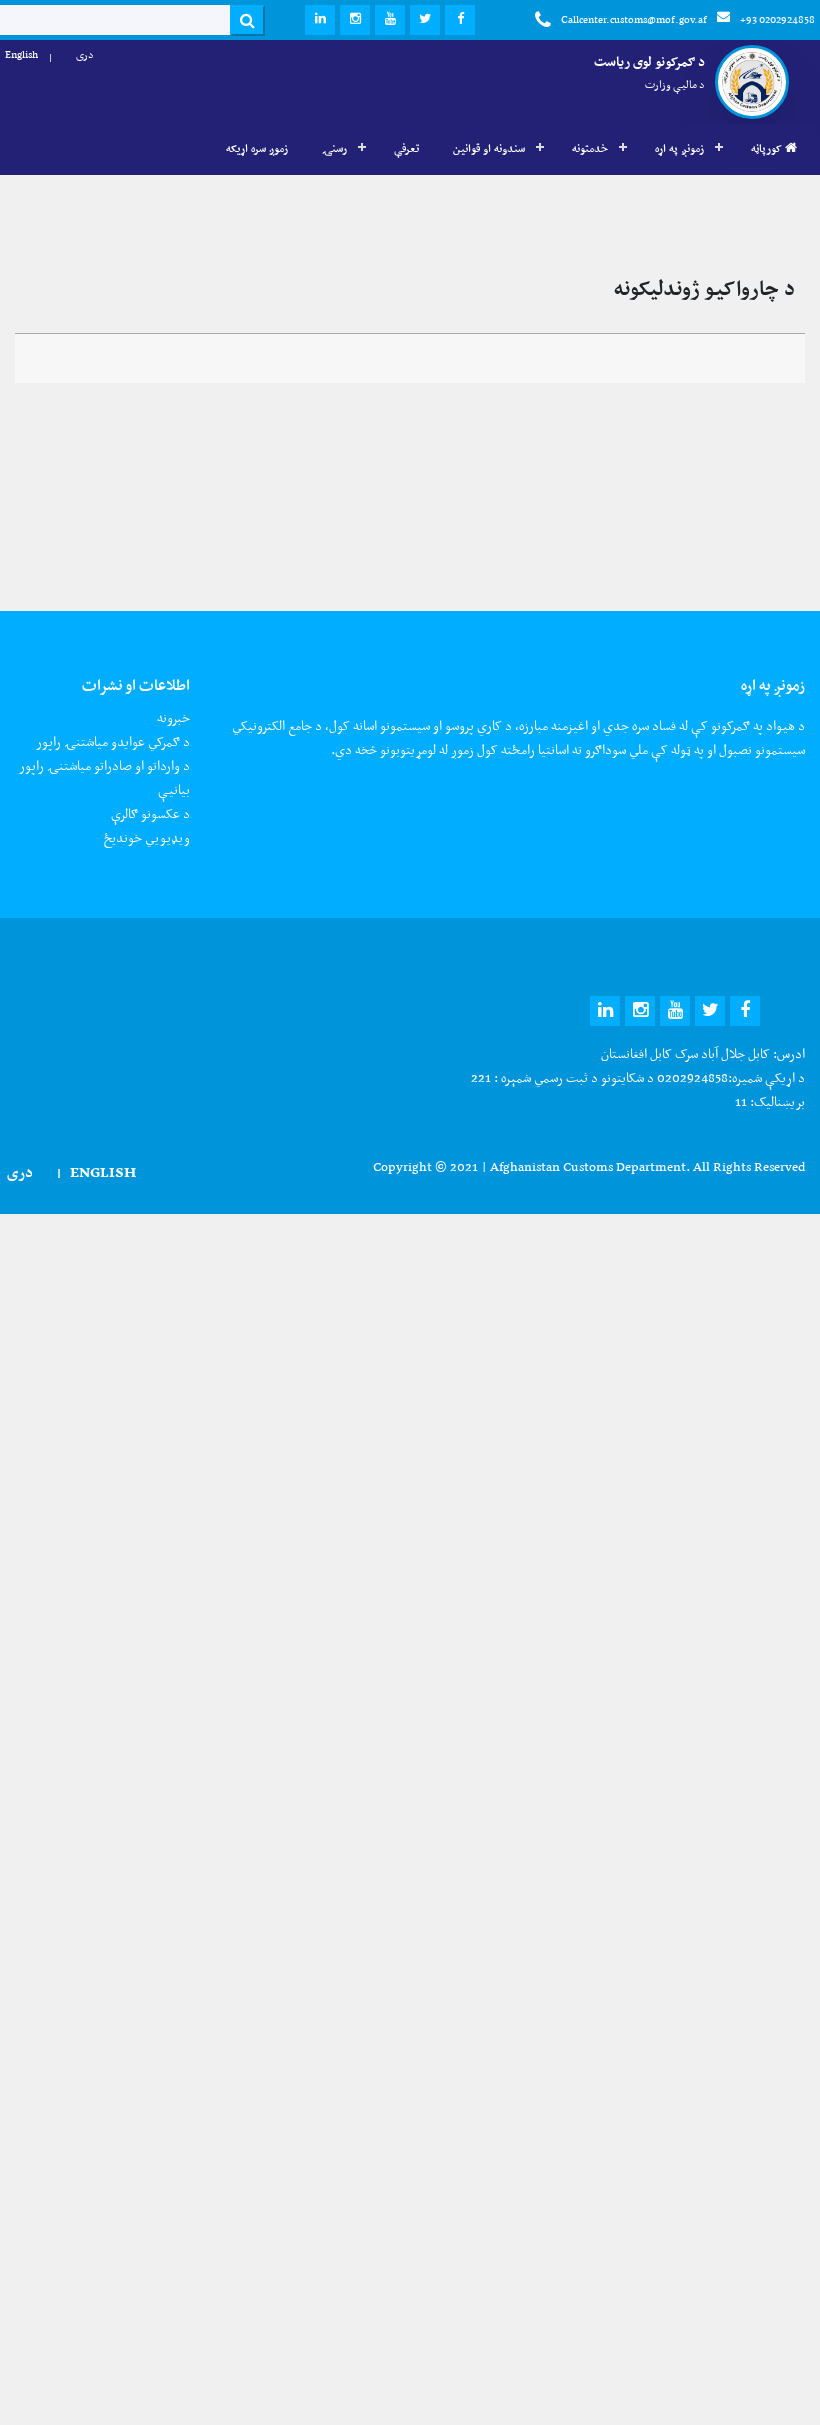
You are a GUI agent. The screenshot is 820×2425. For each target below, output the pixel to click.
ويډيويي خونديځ (147, 837)
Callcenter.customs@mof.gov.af (634, 19)
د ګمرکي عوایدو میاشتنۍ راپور (113, 741)
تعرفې (406, 148)
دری (85, 54)
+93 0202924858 (777, 19)
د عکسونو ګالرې (150, 813)
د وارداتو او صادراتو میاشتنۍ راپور (104, 765)
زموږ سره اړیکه (257, 148)
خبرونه (173, 717)
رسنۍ (334, 148)
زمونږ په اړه (679, 148)
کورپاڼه (768, 148)
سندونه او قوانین (489, 148)
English (21, 54)
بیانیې (174, 789)
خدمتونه (590, 148)
